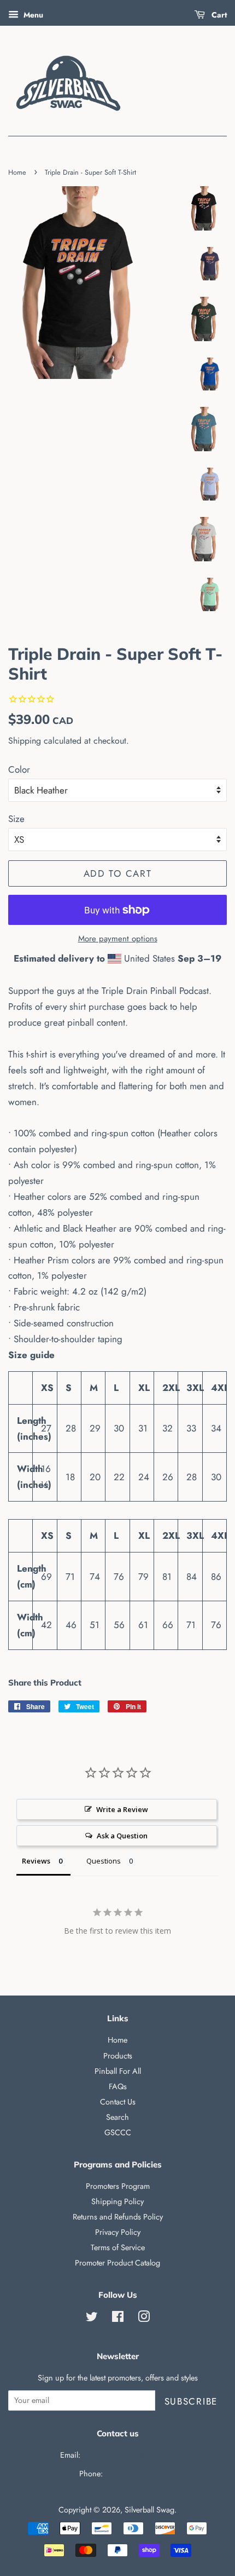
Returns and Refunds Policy (118, 2217)
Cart (218, 15)
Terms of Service (118, 2247)
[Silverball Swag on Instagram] (144, 2319)
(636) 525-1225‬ (131, 2474)
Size (16, 819)
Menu (32, 15)
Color (19, 769)
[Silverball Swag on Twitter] (92, 2319)
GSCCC (118, 2132)
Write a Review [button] (122, 1809)
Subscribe (191, 2401)
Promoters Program (118, 2186)
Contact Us (118, 2102)
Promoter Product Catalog (117, 2263)
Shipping (25, 741)
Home (17, 172)
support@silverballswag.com (129, 2455)
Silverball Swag (149, 2510)
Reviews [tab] (36, 1861)
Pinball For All (118, 2071)
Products (118, 2056)
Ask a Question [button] (122, 1836)
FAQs (118, 2086)
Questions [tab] (104, 1861)
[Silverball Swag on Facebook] (118, 2319)
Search (117, 2117)
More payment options (118, 939)
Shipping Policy (117, 2201)
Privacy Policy (118, 2232)
